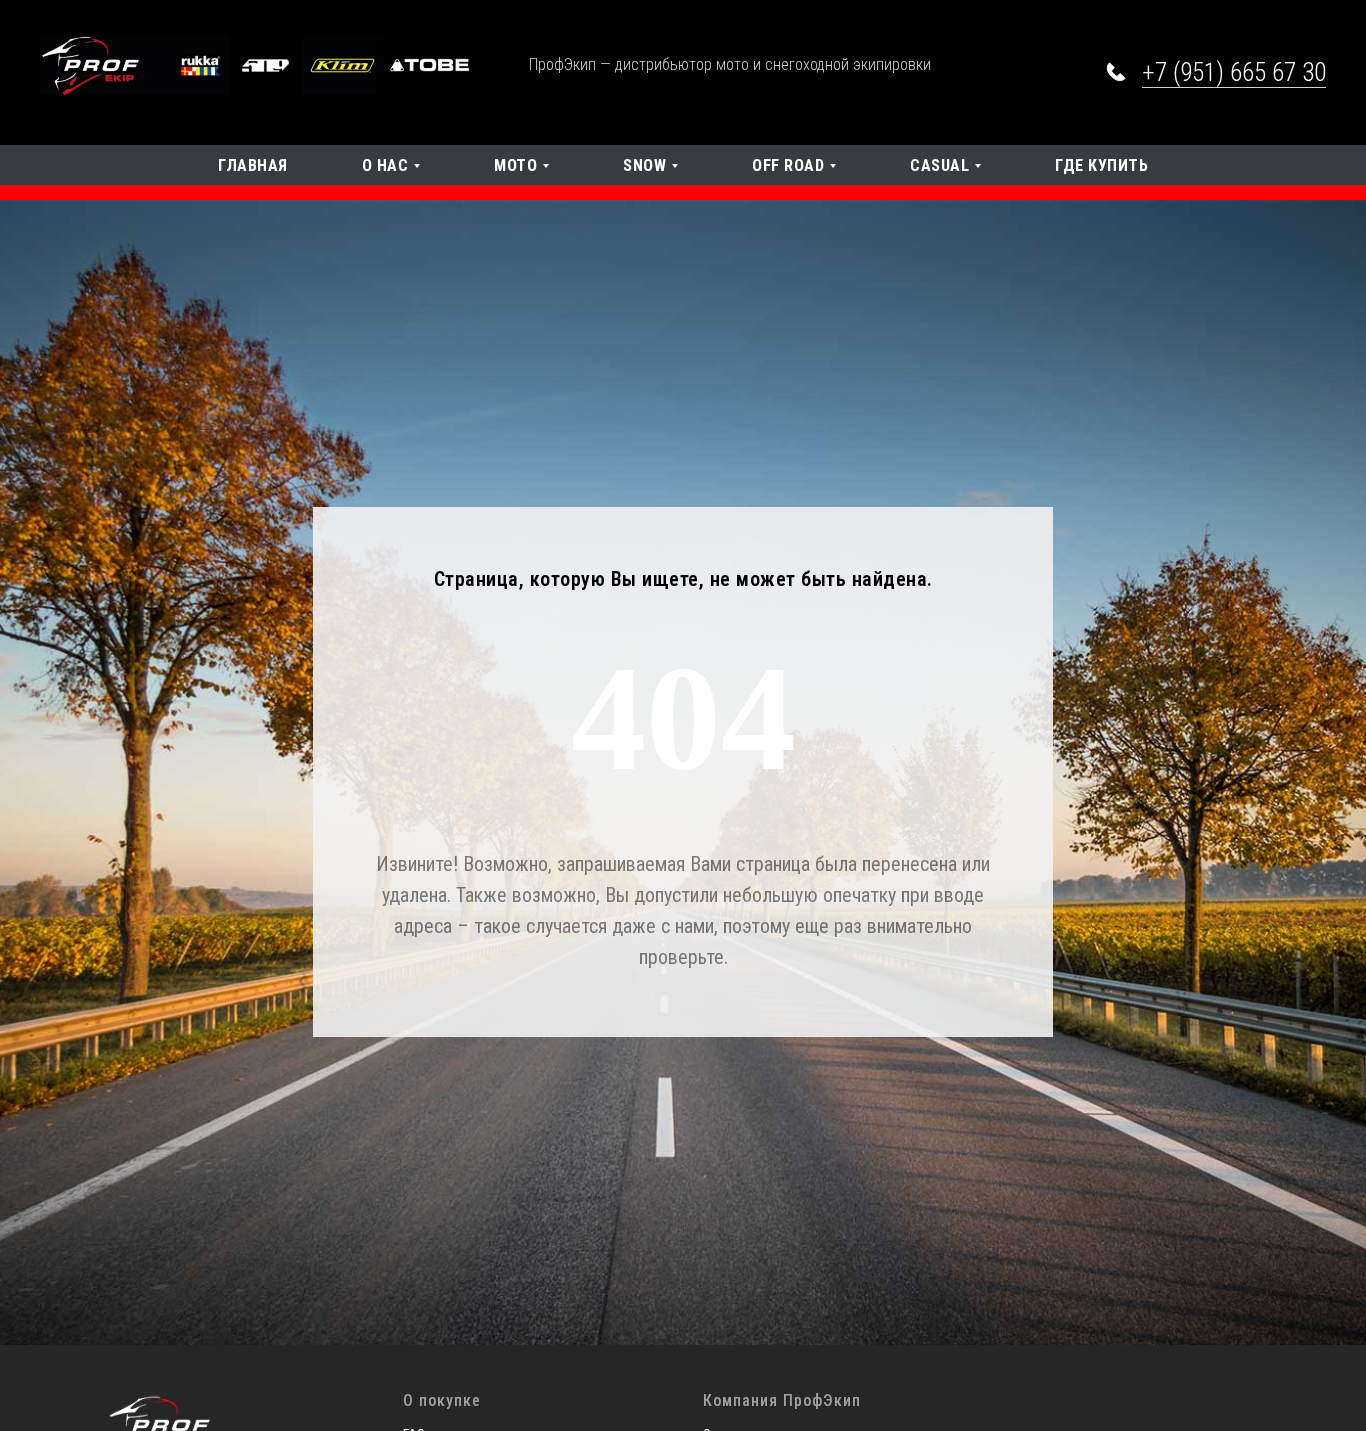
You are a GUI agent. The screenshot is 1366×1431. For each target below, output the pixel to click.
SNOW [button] (644, 165)
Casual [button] (939, 165)
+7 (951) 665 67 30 (1234, 72)
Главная (253, 165)
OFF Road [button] (788, 165)
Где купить (1101, 165)
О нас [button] (385, 165)
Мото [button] (515, 165)
